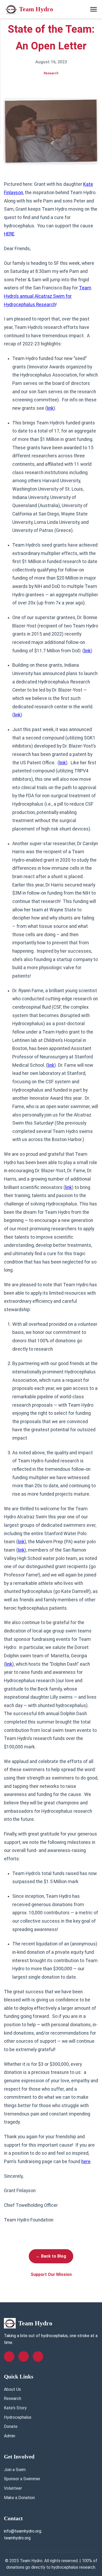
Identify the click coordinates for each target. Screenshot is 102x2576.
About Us (12, 2389)
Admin (10, 2436)
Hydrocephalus (18, 2417)
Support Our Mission (51, 2274)
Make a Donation (19, 2498)
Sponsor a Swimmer (22, 2479)
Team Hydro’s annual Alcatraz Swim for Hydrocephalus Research (48, 296)
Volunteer (13, 2488)
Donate (11, 2426)
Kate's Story (15, 2408)
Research (13, 2398)
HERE (9, 234)
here (86, 2162)
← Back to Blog (51, 2256)
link (50, 408)
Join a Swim (15, 2470)
